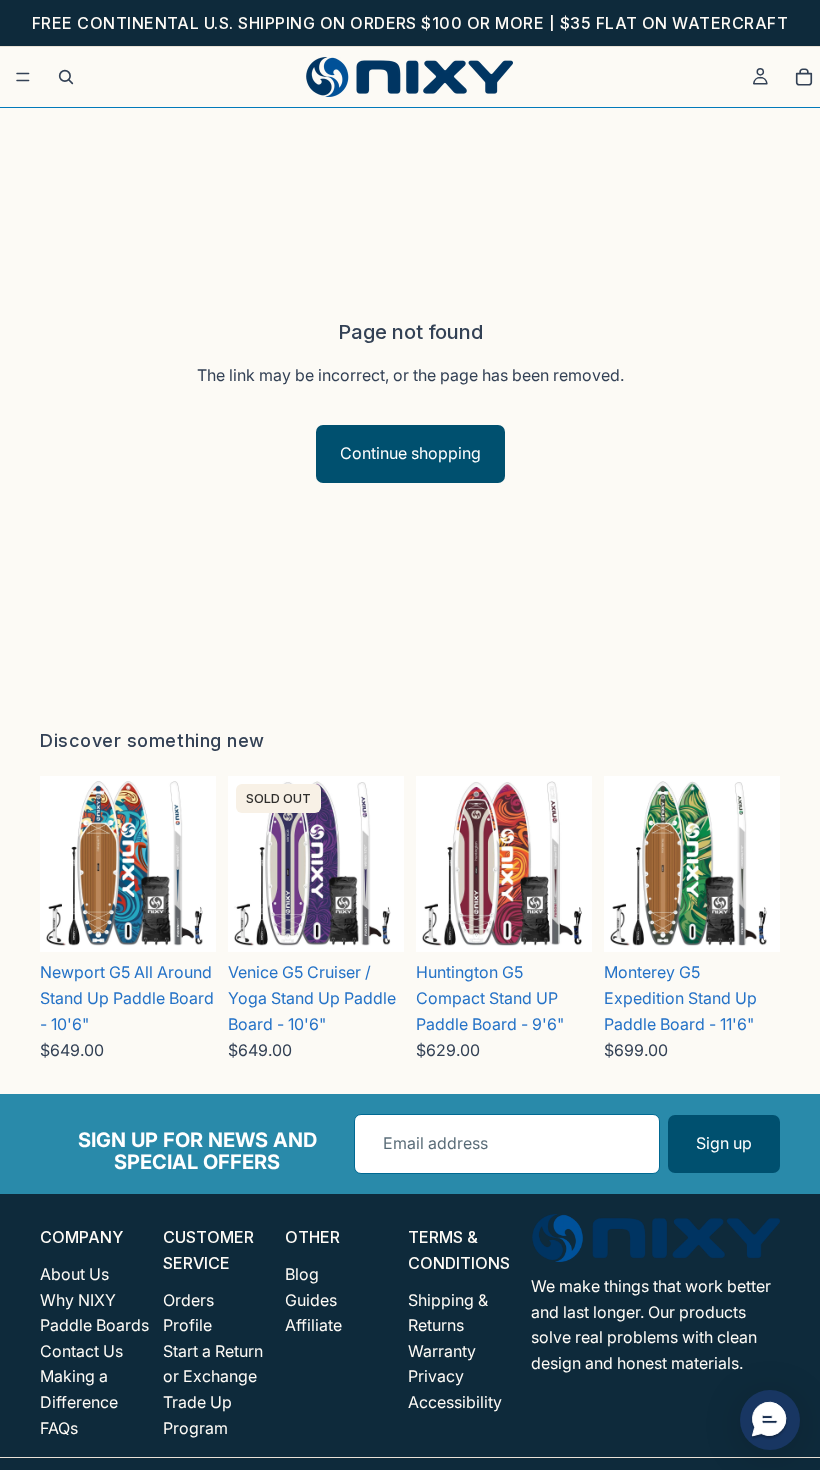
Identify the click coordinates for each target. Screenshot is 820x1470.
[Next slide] (194, 864)
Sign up (724, 1143)
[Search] (66, 77)
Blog (302, 1274)
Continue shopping (410, 453)
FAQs (59, 1427)
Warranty (442, 1350)
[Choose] (185, 922)
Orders (188, 1299)
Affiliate (313, 1325)
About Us (74, 1274)
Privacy (436, 1376)
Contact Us (81, 1350)
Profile (187, 1325)
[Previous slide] (62, 864)
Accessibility (455, 1401)
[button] (770, 1420)
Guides (311, 1299)
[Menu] (23, 77)
